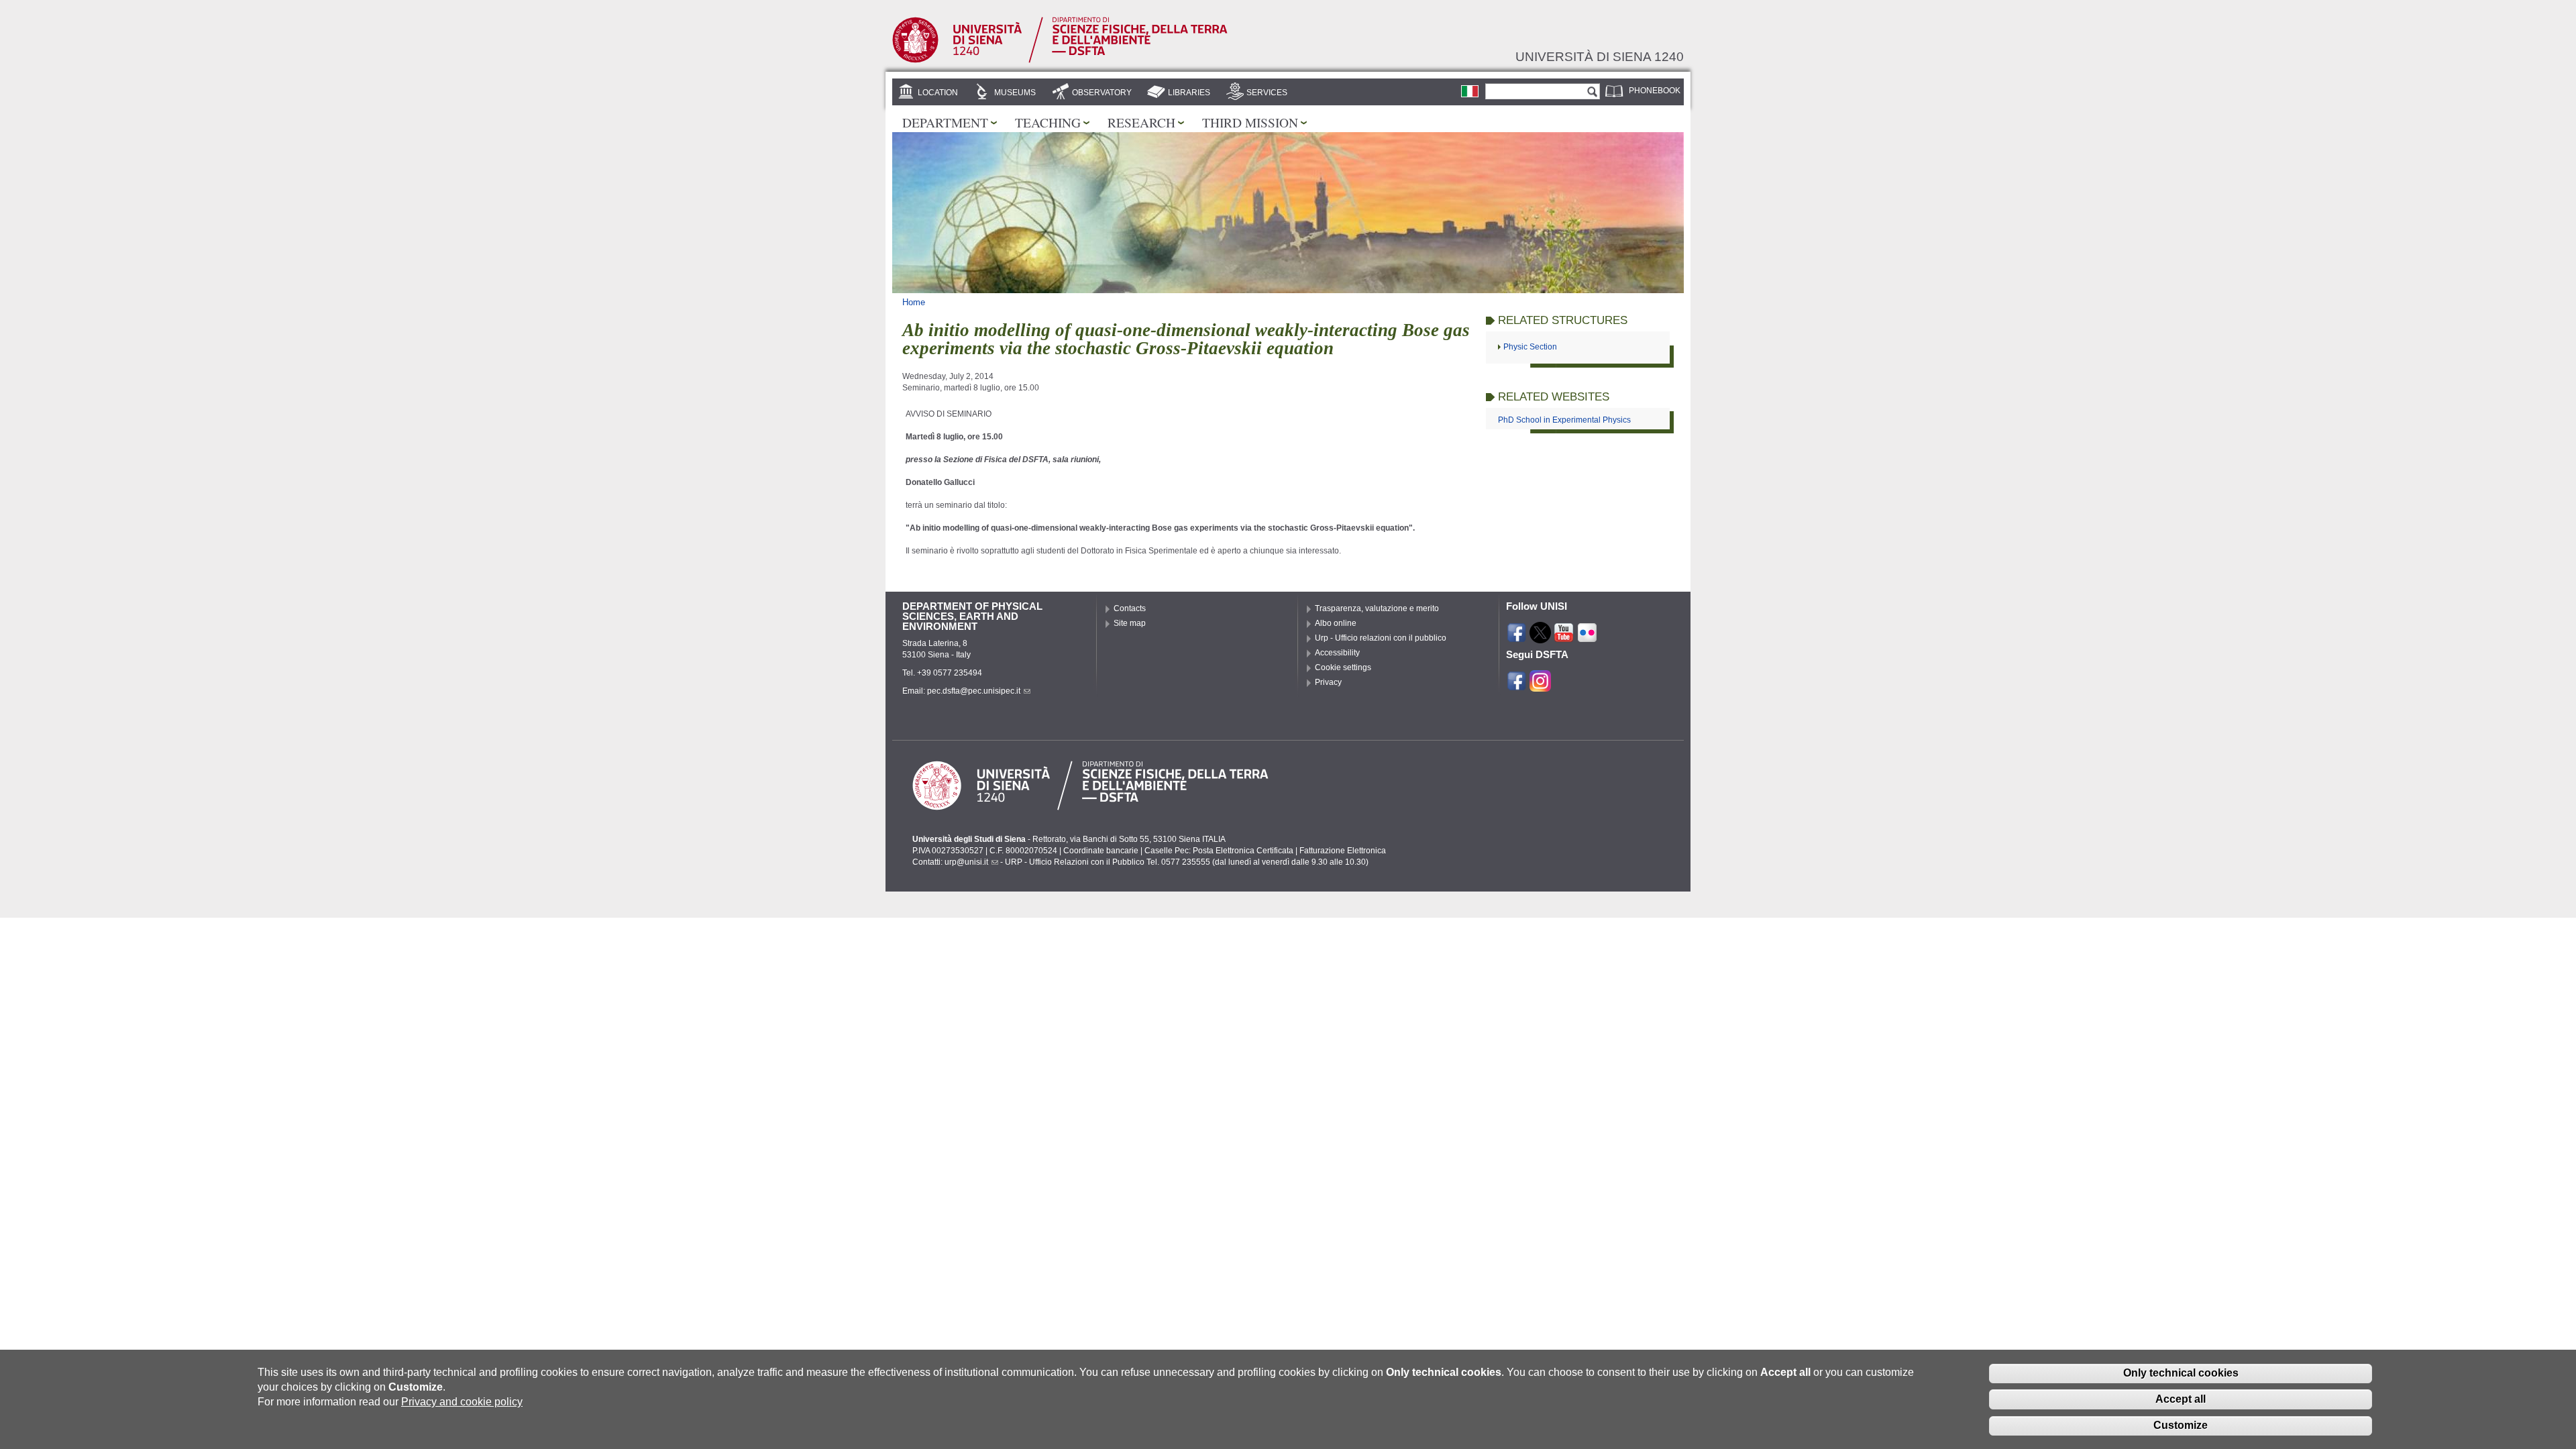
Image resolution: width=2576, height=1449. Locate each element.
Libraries (1189, 93)
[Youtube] (1564, 637)
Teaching (1048, 122)
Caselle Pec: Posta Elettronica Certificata (1219, 851)
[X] (1540, 637)
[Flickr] (1587, 637)
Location (938, 93)
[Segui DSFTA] (1540, 686)
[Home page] (1060, 60)
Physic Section (1530, 347)
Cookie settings (1343, 667)
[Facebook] (1517, 637)
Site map (1130, 623)
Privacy (1328, 682)
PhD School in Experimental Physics (1564, 420)
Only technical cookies (2181, 1373)
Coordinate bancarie (1101, 851)
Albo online (1336, 623)
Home (914, 302)
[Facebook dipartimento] (1517, 686)
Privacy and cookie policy (462, 1402)
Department (945, 122)
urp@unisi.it (966, 862)
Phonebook (1655, 91)
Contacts (1130, 608)
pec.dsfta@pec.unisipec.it (974, 691)
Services (1267, 93)
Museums (1015, 93)
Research (1141, 122)
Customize (2181, 1425)
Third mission (1250, 122)
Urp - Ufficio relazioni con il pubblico (1381, 638)
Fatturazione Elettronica (1343, 851)
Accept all (2181, 1399)
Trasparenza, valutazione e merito (1377, 608)
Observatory (1102, 93)
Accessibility (1337, 653)
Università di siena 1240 (1600, 56)
